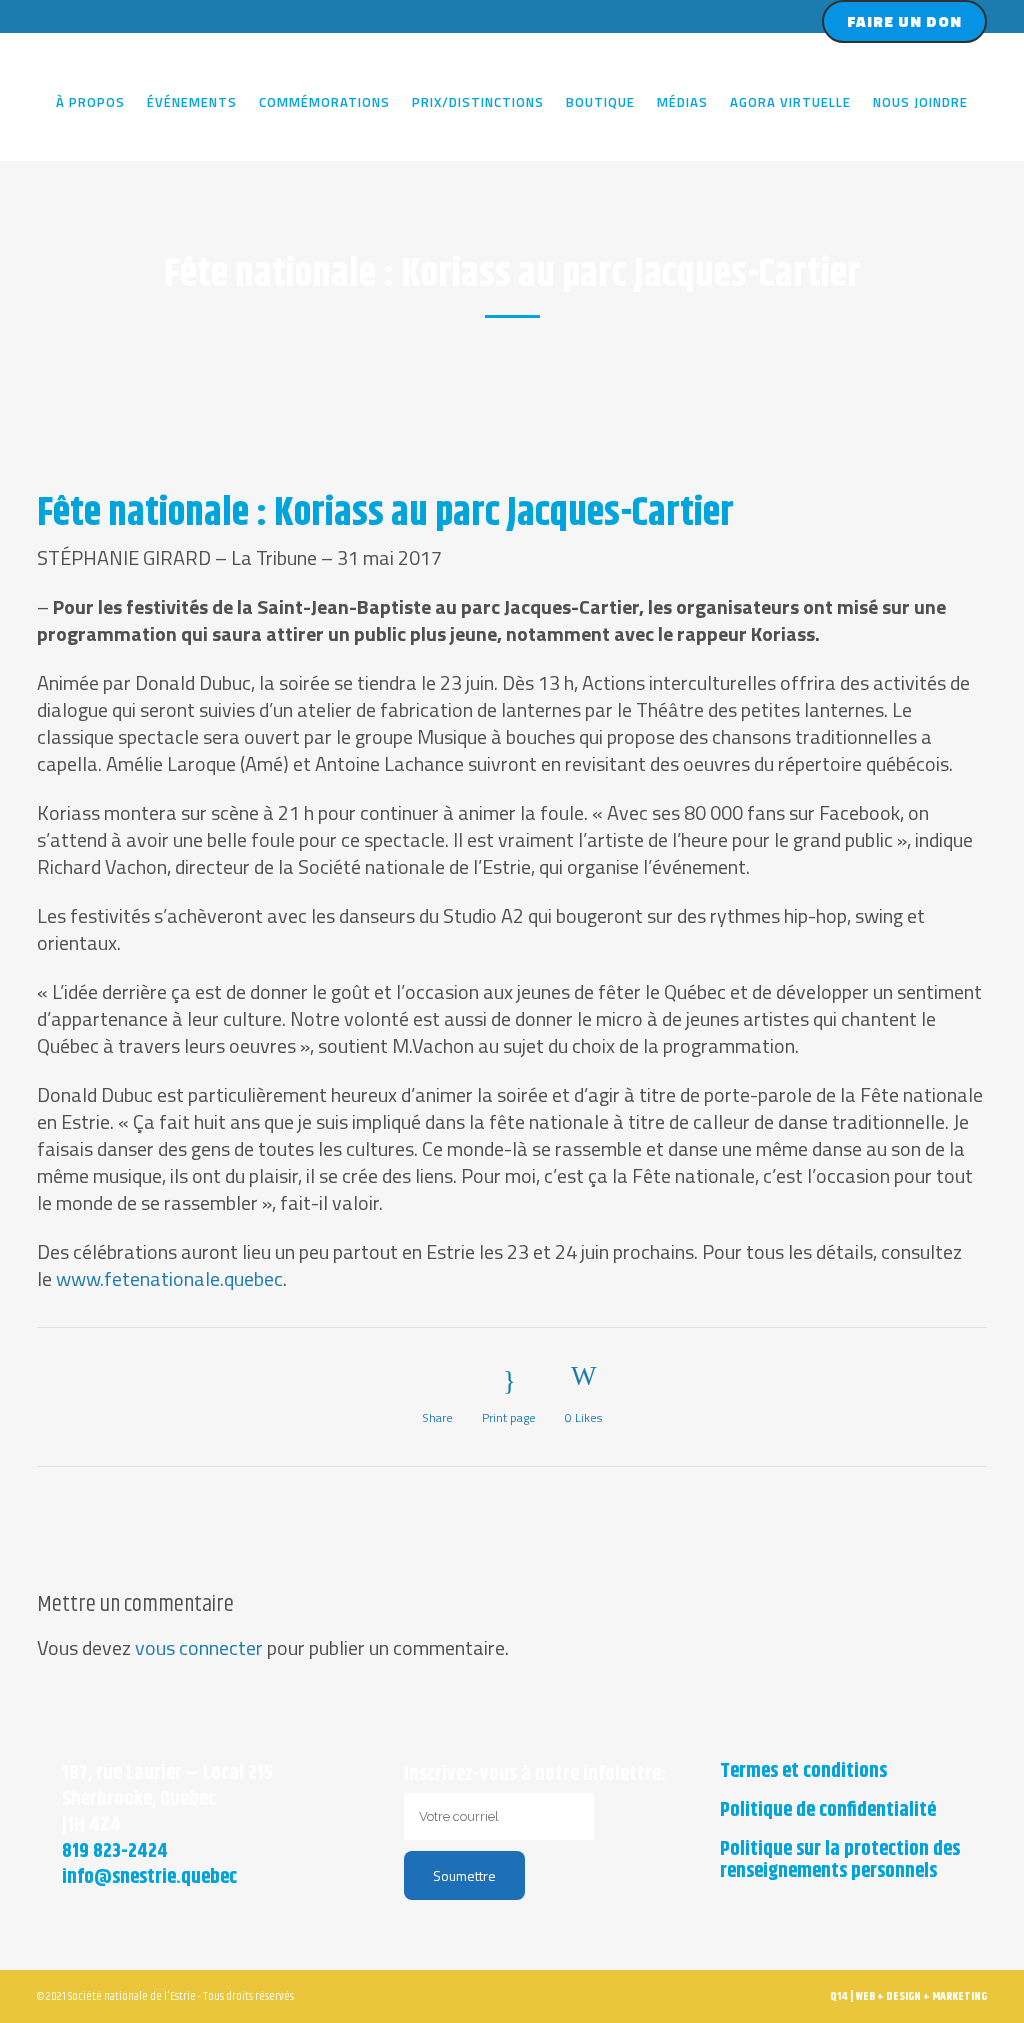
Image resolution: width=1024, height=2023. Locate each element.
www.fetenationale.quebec (169, 1278)
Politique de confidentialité (828, 1811)
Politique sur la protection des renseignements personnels (840, 1861)
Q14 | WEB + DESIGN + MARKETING (908, 1996)
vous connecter (199, 1647)
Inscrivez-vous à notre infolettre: (535, 1774)
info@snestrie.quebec (149, 1877)
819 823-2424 (115, 1851)
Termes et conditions (803, 1772)
